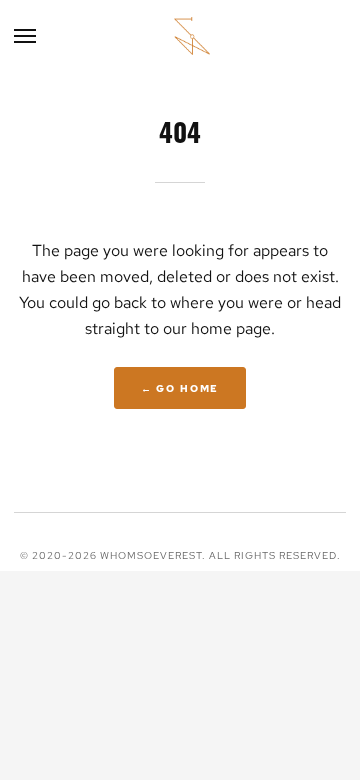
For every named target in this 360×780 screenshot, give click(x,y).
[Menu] (26, 36)
